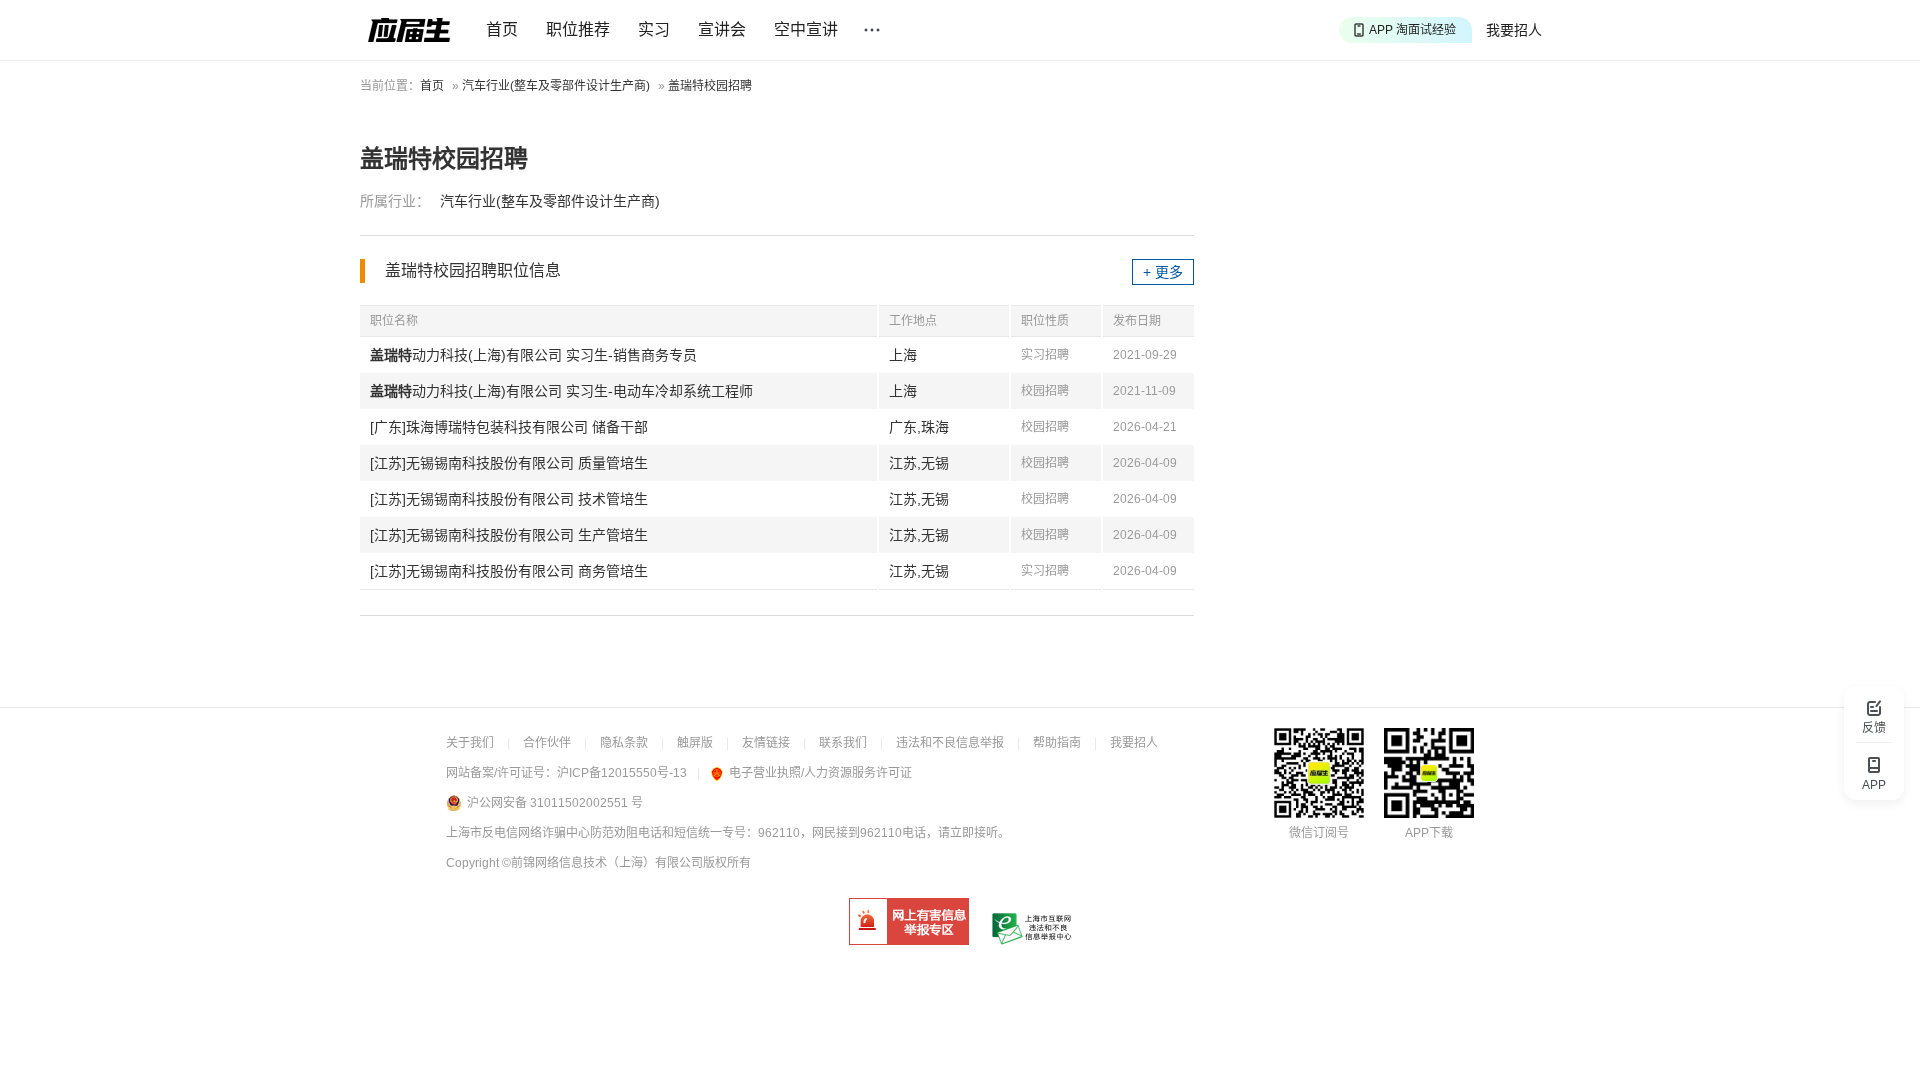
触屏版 (695, 743)
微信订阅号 (1319, 833)
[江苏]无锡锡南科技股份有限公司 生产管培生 (509, 535)
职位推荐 (578, 29)
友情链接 (766, 743)
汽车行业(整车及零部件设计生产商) (556, 86)
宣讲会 (722, 29)
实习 (654, 29)
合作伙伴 (547, 743)
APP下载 (1429, 833)
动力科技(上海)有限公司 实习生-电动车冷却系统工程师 (561, 391)
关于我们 (470, 743)
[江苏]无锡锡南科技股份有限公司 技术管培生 (509, 499)
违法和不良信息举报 (950, 743)
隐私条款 (624, 743)
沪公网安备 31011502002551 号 (555, 803)
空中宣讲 (806, 29)
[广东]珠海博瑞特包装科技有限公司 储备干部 (509, 427)
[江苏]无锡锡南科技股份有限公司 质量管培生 (509, 463)
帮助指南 (1057, 743)
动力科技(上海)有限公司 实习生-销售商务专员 (533, 355)
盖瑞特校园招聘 (710, 86)
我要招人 (1514, 30)
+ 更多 (1163, 272)
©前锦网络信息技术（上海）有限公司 (602, 863)
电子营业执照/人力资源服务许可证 (820, 773)
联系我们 (843, 743)
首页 (502, 29)
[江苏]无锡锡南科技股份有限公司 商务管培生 (509, 571)
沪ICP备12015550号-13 (622, 773)
